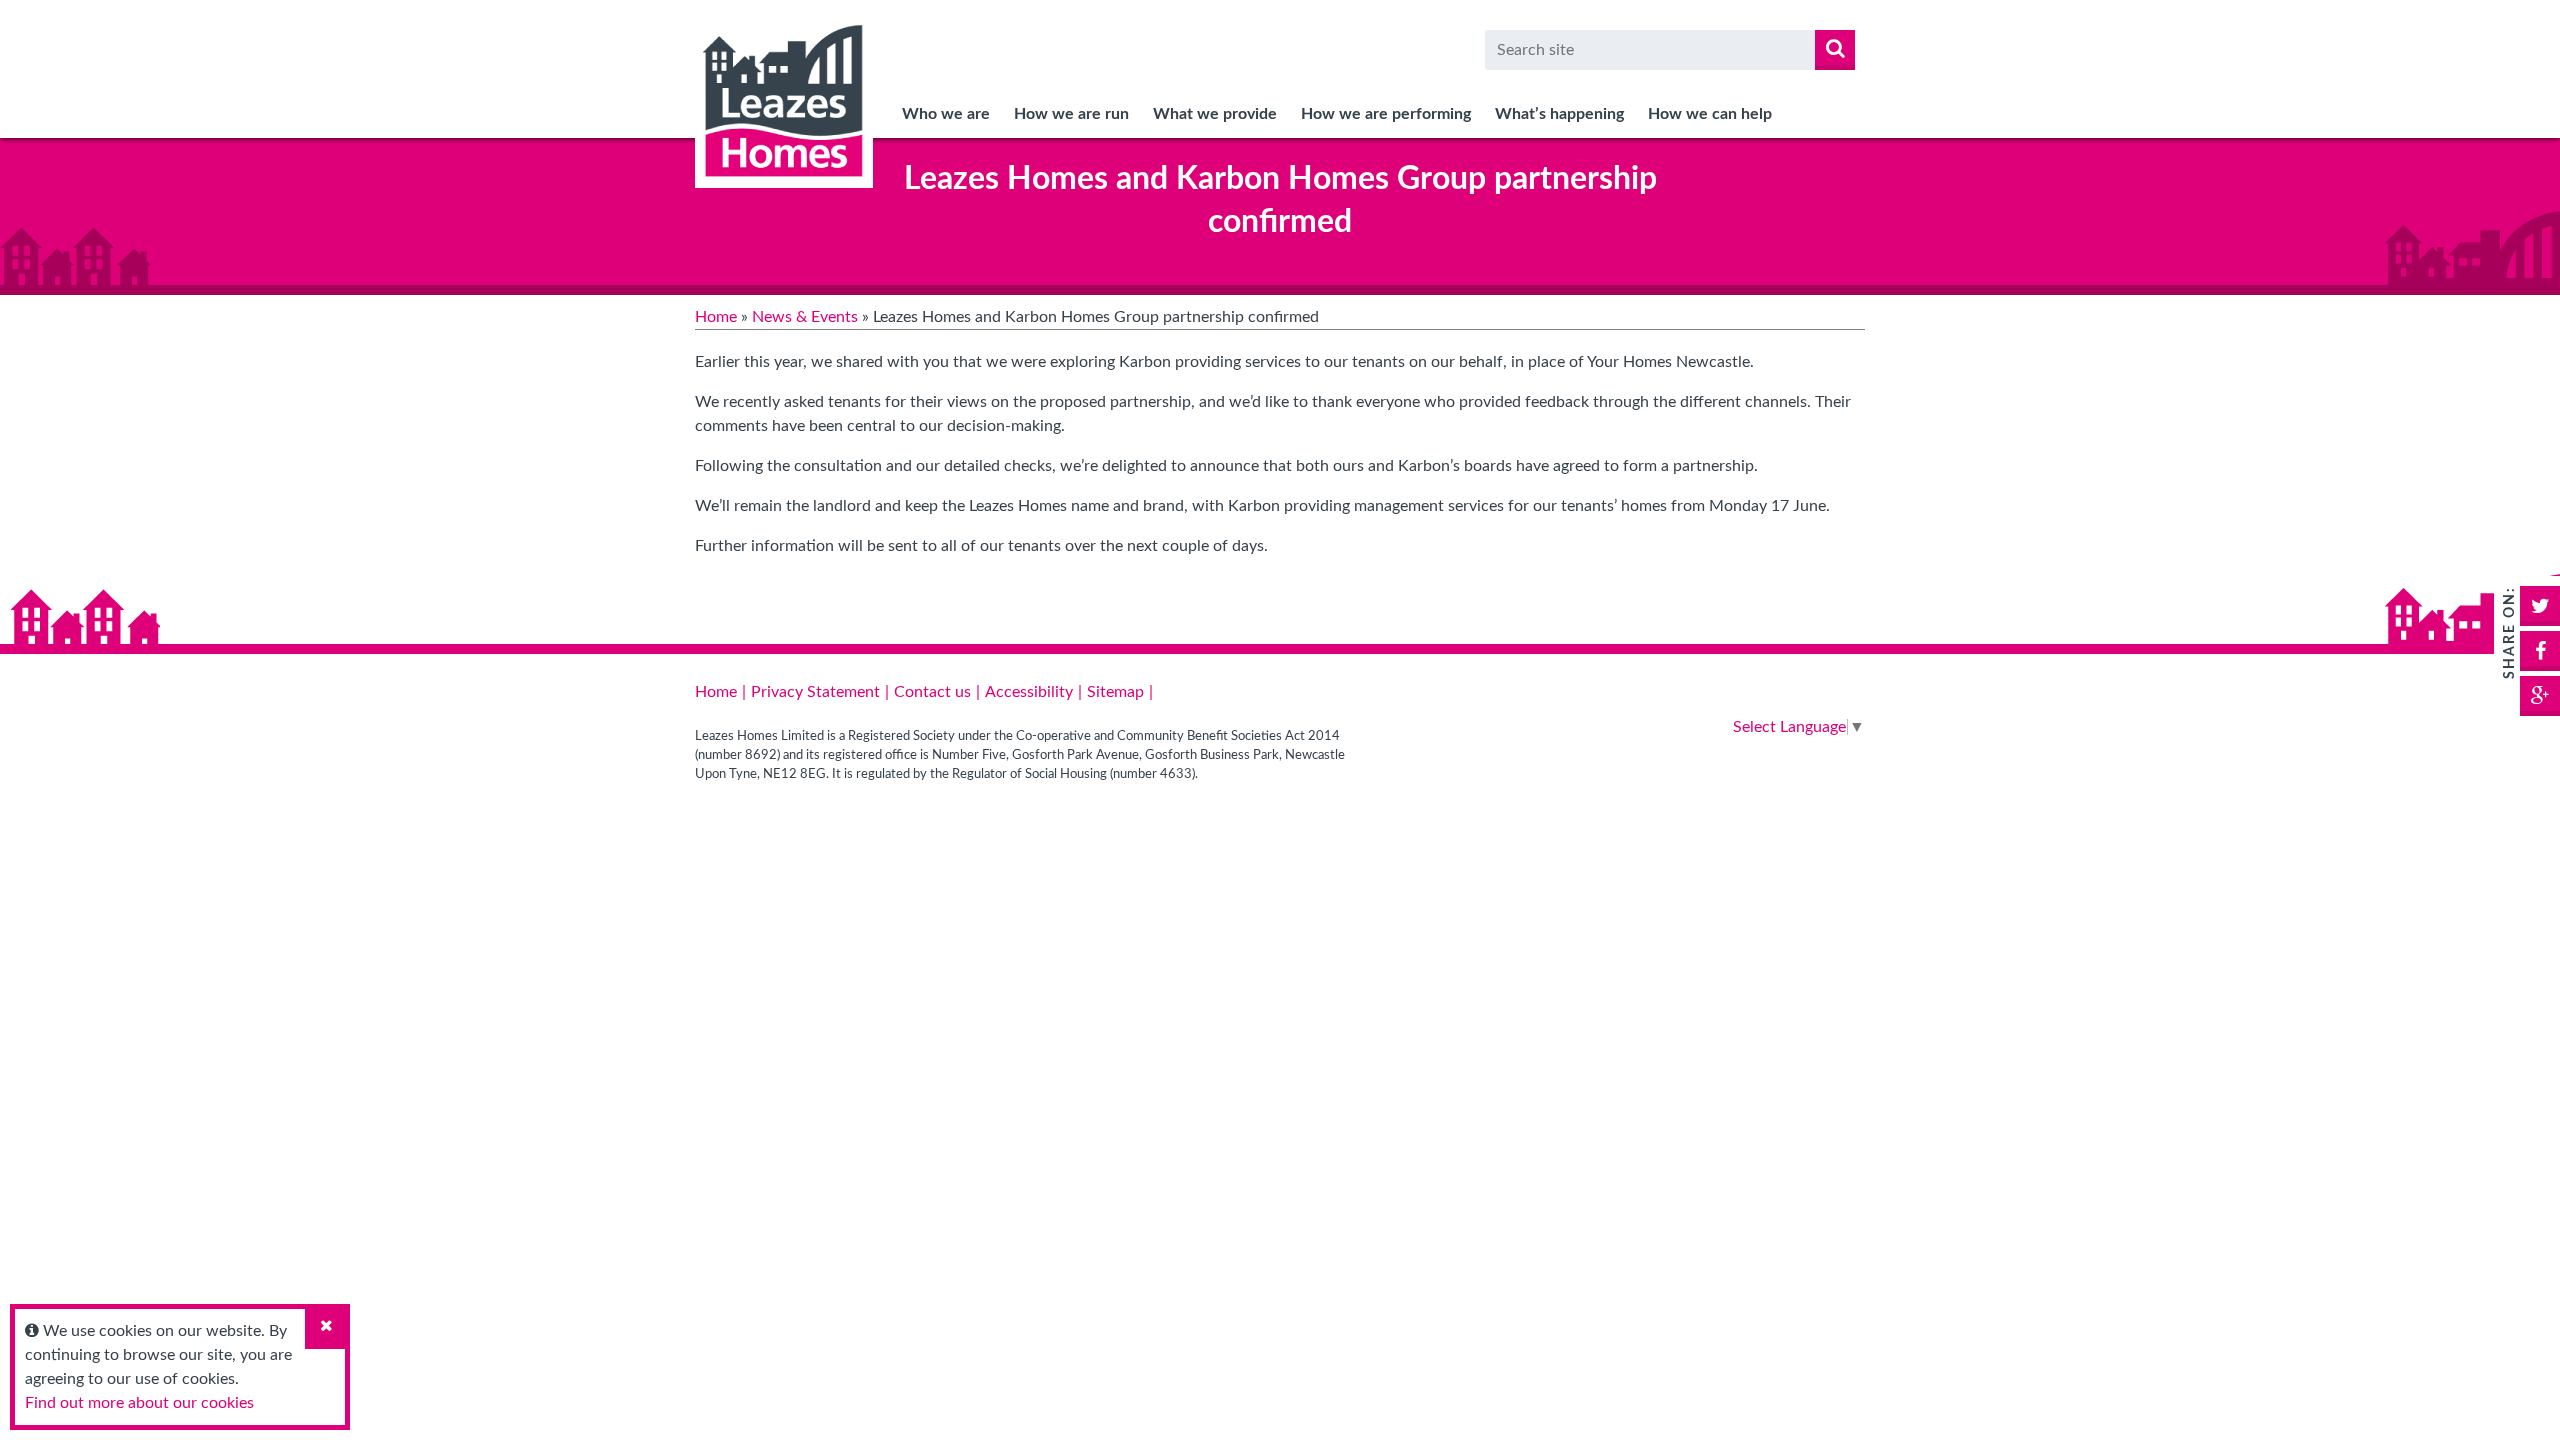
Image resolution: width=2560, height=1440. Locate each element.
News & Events (805, 317)
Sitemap (1115, 692)
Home (716, 317)
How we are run (1071, 114)
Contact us (932, 692)
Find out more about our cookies (139, 1403)
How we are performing (1386, 114)
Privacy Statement (815, 692)
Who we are (946, 114)
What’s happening (1559, 114)
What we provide (1215, 114)
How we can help (1710, 114)
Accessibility (1029, 692)
